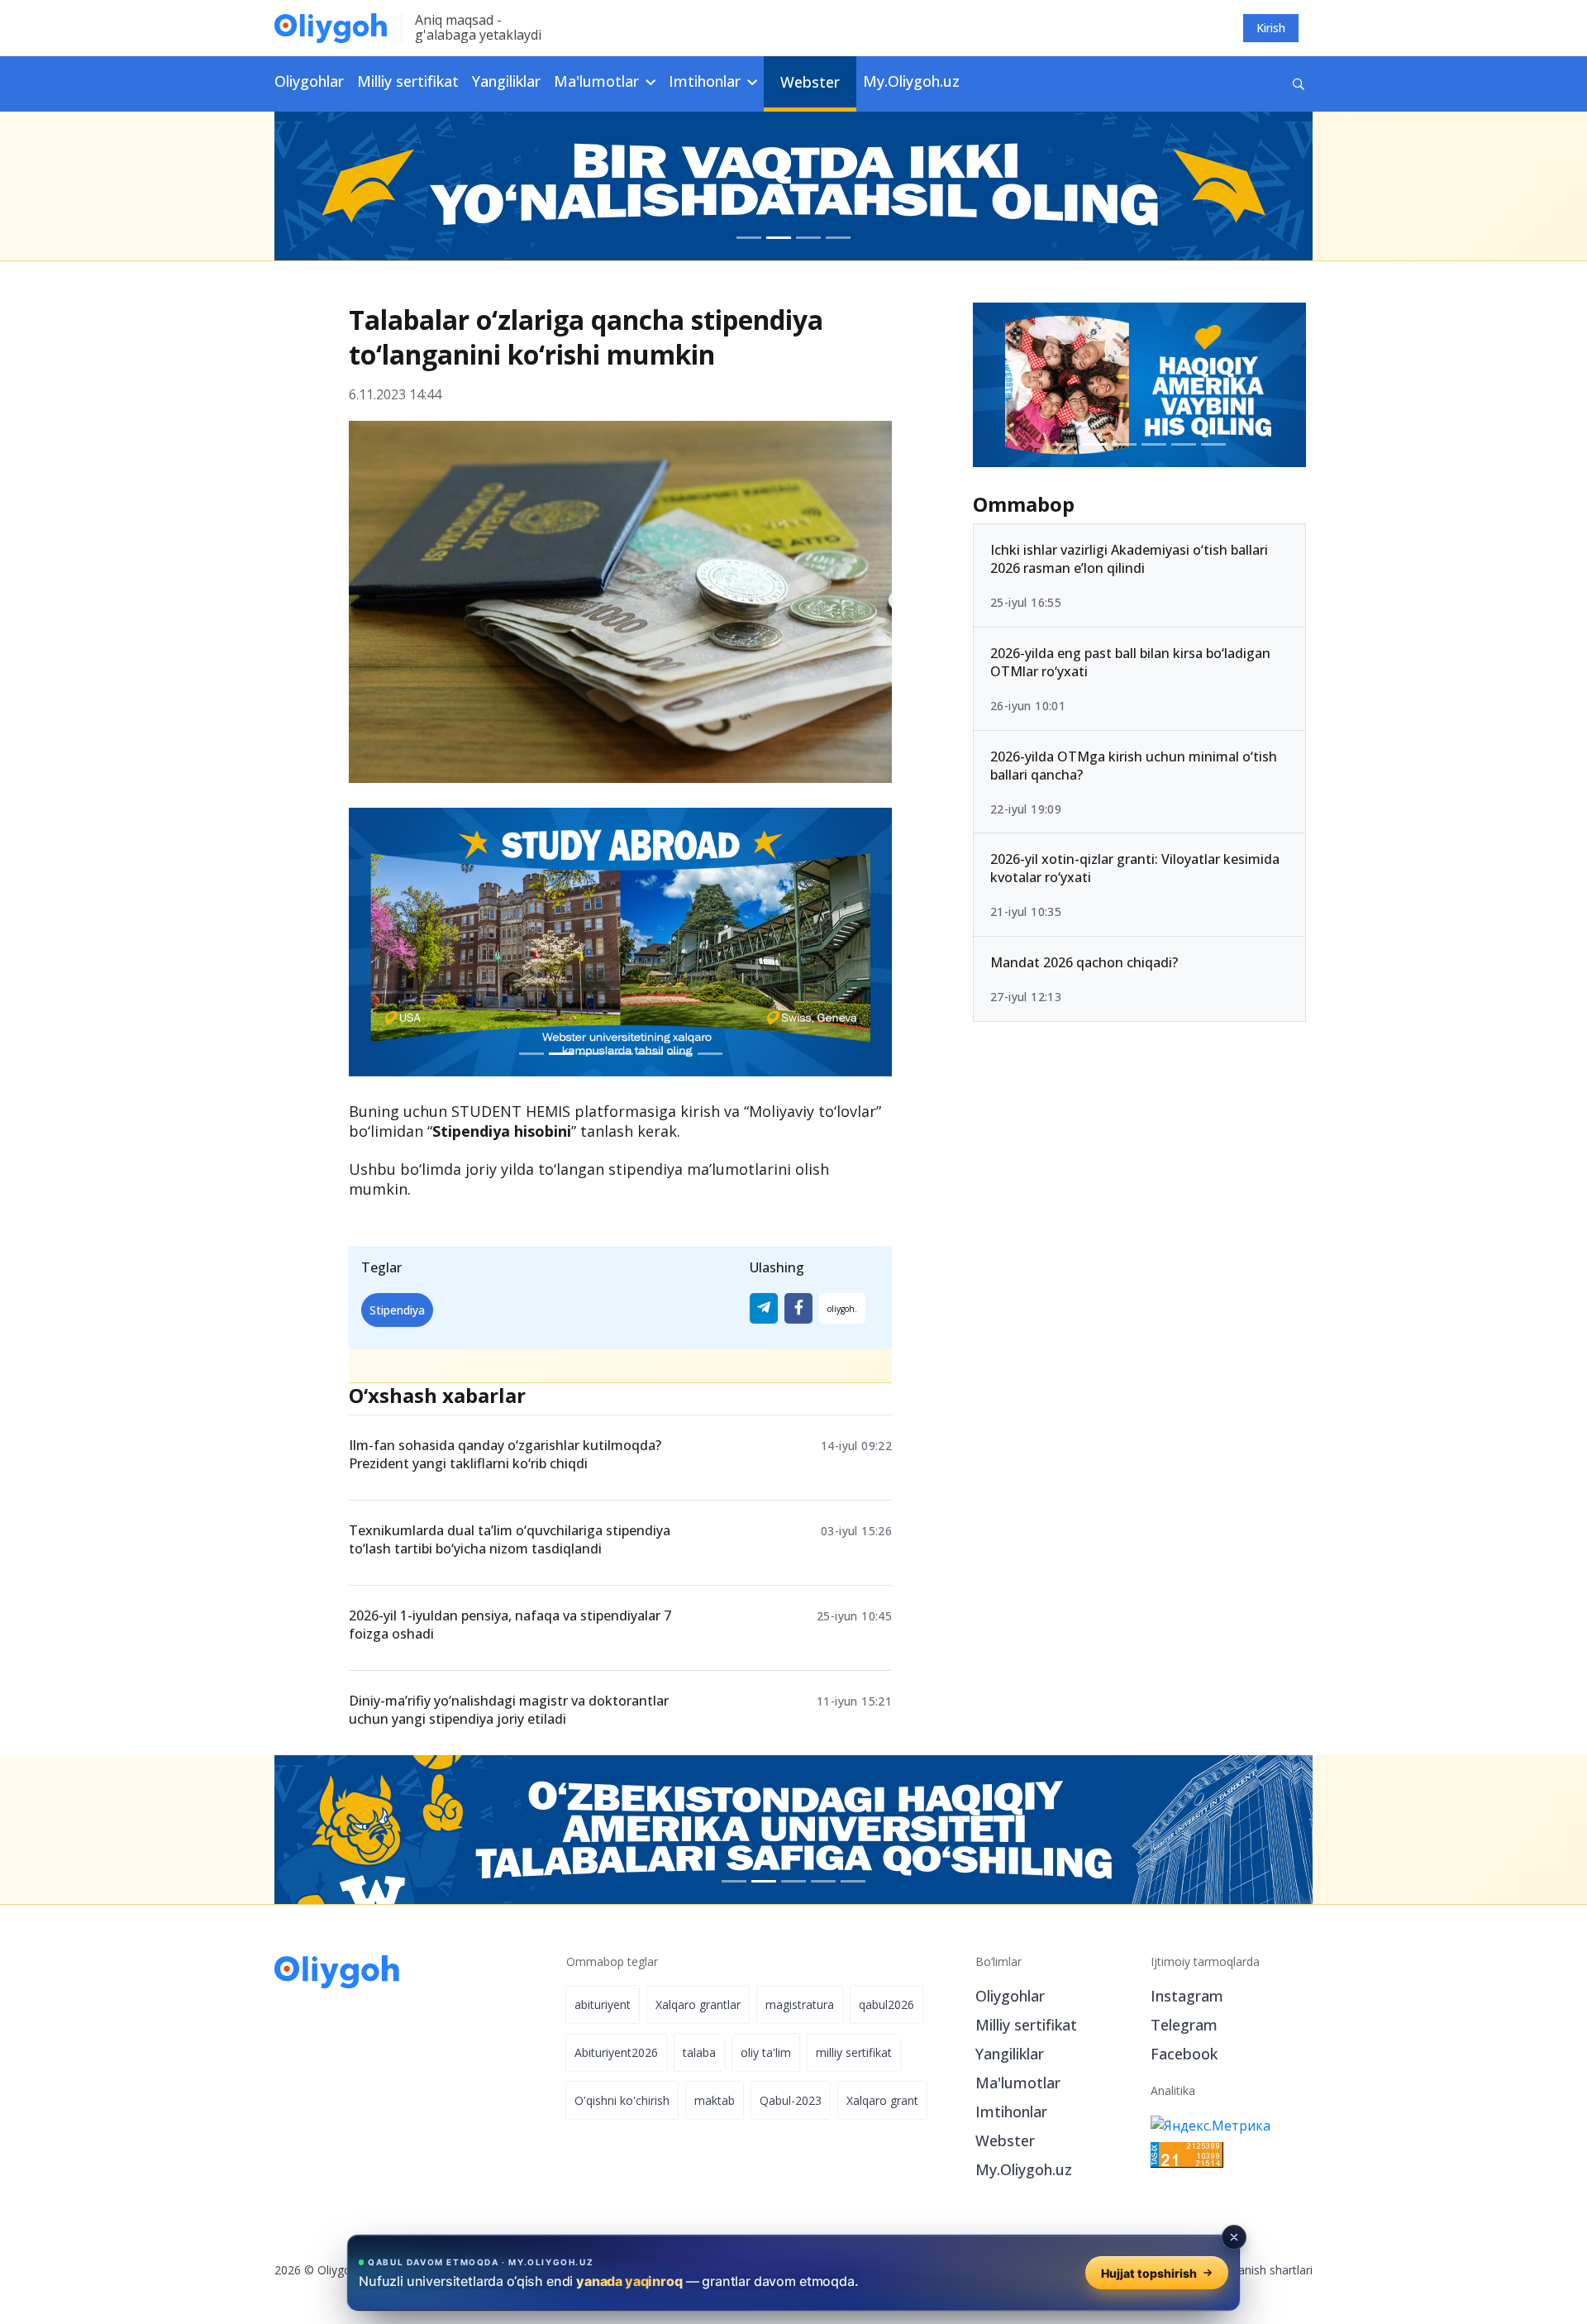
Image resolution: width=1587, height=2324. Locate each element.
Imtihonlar (1011, 2112)
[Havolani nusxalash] (842, 1308)
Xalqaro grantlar (698, 2004)
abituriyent (603, 2004)
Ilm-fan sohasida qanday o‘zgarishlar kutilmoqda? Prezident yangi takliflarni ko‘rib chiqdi (505, 1454)
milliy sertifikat (854, 2052)
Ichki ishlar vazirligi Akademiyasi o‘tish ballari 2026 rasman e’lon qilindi (1129, 559)
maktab (715, 2100)
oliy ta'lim (766, 2052)
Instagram (1187, 1996)
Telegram (1184, 2025)
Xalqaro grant (882, 2100)
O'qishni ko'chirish (622, 2100)
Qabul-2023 (791, 2100)
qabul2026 (886, 2004)
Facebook (1184, 2054)
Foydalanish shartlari (1258, 2270)
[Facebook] (798, 1308)
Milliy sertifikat (408, 81)
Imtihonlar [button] (707, 81)
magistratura (800, 2004)
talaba (699, 2052)
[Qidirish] (1299, 84)
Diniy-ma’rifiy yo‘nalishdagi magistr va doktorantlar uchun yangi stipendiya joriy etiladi (509, 1710)
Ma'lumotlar (1018, 2083)
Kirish (1271, 28)
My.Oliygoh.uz (911, 81)
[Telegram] (764, 1308)
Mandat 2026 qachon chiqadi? (1084, 962)
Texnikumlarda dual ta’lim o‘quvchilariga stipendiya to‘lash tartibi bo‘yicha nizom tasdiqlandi (510, 1539)
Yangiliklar (506, 81)
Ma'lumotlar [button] (598, 81)
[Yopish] (1234, 2237)
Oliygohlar (309, 81)
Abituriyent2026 (616, 2052)
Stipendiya (397, 1310)
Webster (810, 82)
